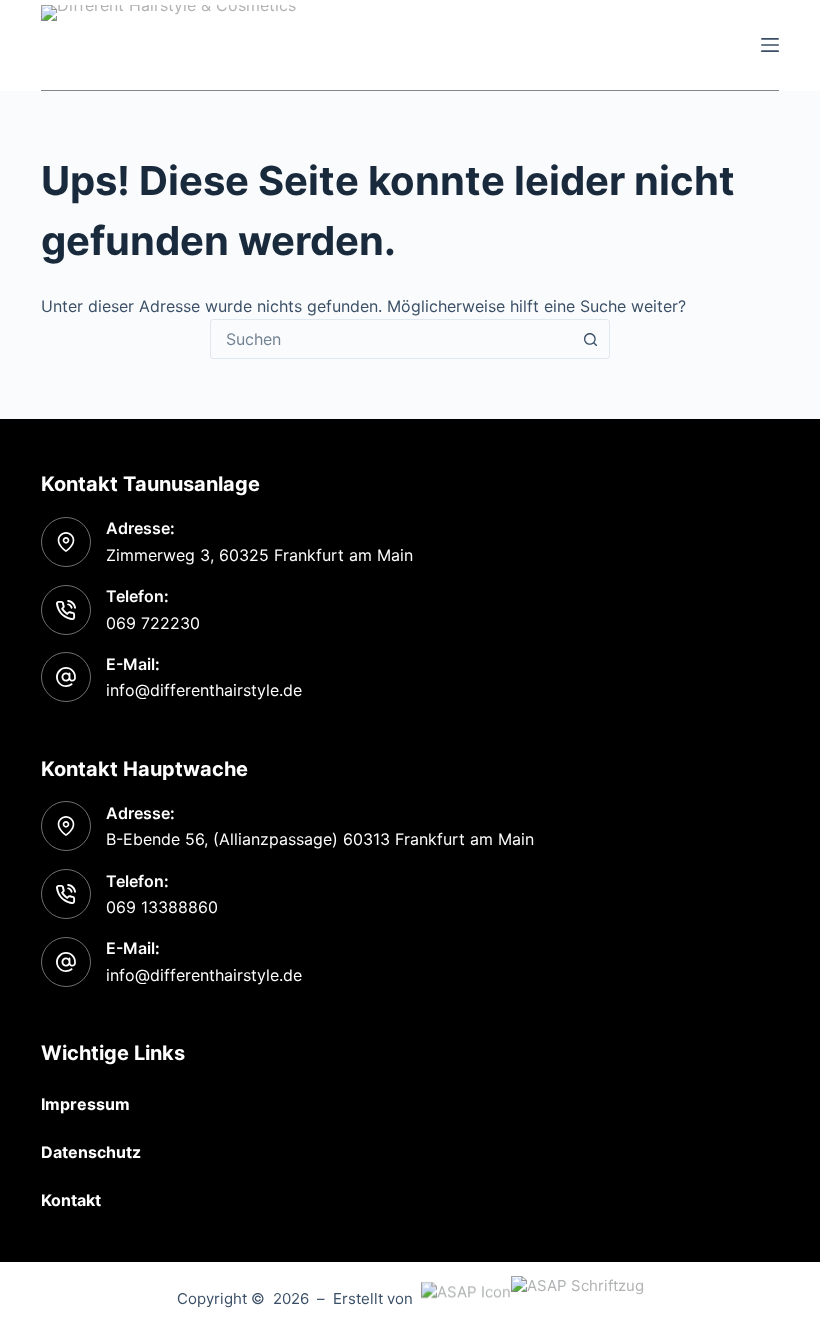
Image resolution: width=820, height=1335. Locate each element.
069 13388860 (162, 907)
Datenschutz (91, 1152)
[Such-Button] (590, 339)
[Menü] (770, 45)
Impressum (85, 1104)
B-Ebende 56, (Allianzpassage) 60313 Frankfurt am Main (320, 839)
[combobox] (391, 339)
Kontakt (71, 1200)
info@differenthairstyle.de (204, 690)
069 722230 (153, 623)
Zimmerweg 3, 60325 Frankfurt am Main (259, 555)
